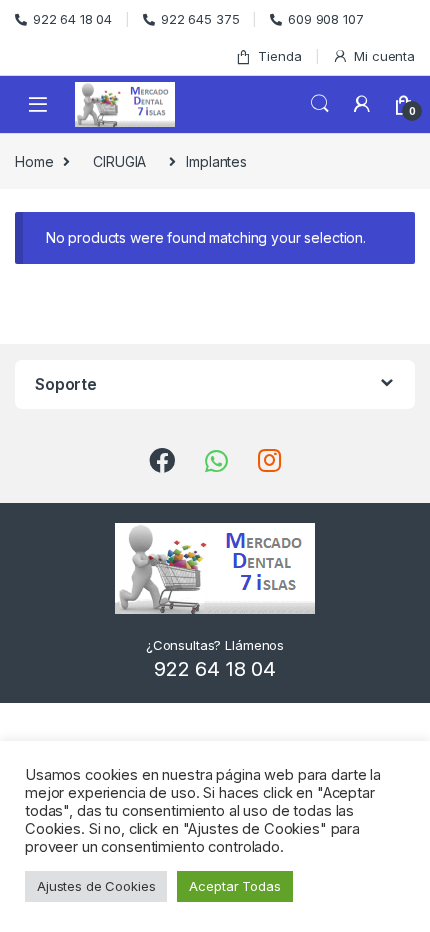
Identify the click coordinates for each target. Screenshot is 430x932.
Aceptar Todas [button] (234, 886)
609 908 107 (325, 19)
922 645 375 (200, 19)
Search (320, 104)
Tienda (279, 56)
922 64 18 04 (72, 19)
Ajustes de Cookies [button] (96, 886)
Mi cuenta (384, 56)
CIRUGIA (119, 161)
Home (34, 161)
